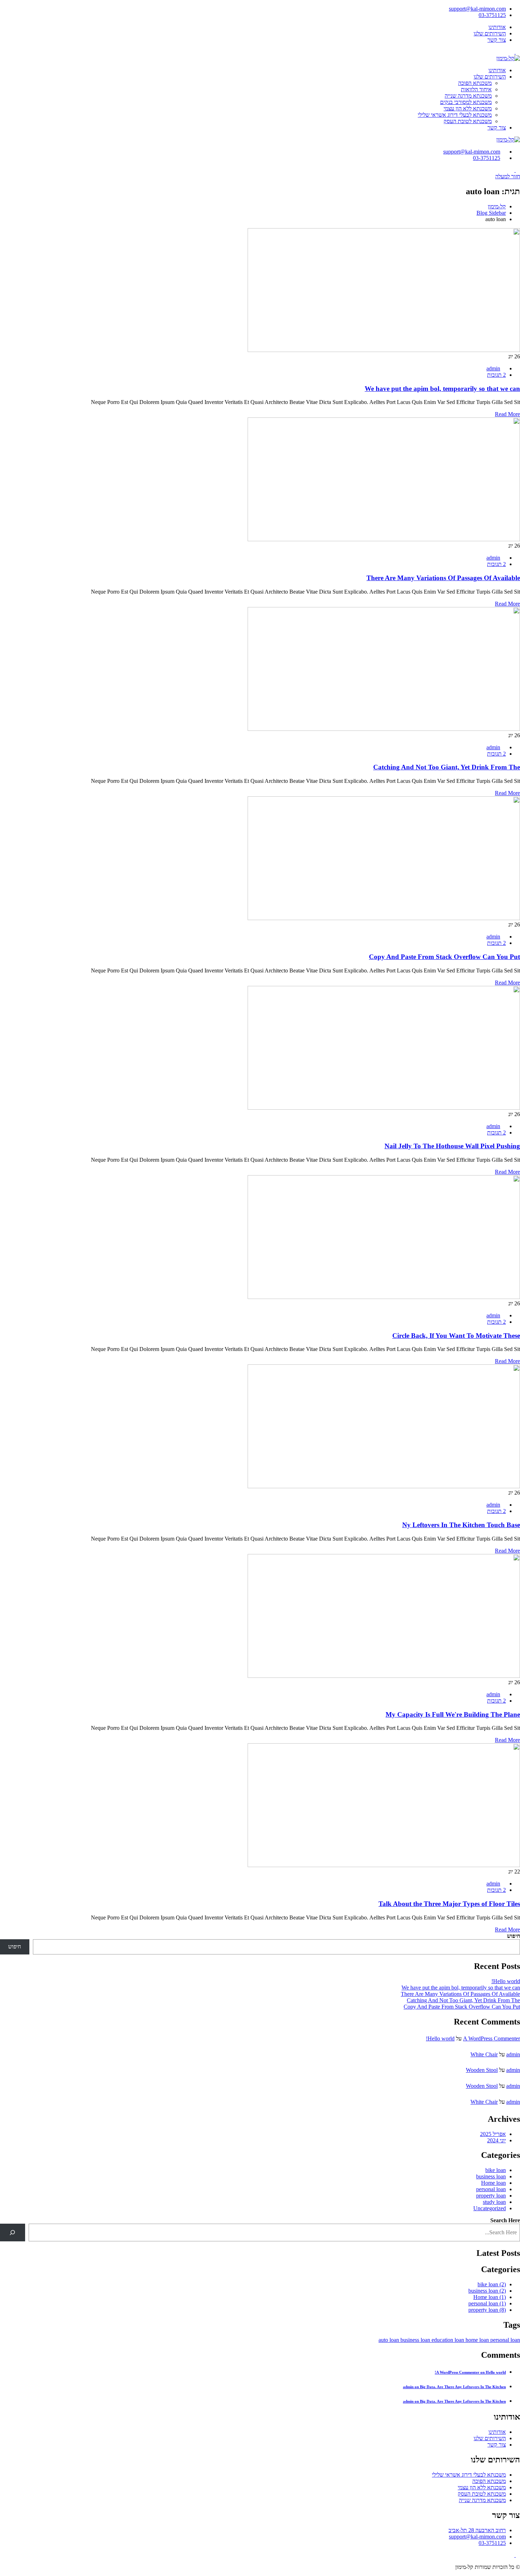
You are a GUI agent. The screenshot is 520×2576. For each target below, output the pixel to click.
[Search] (13, 2232)
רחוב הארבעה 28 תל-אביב (477, 2530)
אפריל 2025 (493, 2134)
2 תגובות (496, 375)
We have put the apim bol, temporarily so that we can (442, 389)
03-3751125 (492, 15)
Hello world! (506, 1981)
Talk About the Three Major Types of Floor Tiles (449, 1904)
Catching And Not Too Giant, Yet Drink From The (447, 767)
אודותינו (497, 27)
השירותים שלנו (490, 33)
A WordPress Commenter (492, 2038)
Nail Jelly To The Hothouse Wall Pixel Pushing (452, 1146)
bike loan (496, 2170)
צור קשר (497, 40)
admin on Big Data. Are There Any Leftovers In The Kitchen (454, 2387)
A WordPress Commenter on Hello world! (470, 2372)
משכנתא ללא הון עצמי (468, 108)
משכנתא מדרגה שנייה (468, 96)
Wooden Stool (482, 2070)
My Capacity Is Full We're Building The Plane (453, 1714)
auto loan (389, 2340)
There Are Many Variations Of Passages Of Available (443, 578)
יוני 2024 (496, 2140)
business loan (491, 2176)
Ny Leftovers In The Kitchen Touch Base (461, 1525)
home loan (478, 2340)
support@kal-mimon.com (477, 9)
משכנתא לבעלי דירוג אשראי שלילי (455, 115)
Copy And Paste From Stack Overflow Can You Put (444, 957)
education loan (449, 2340)
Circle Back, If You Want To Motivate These (456, 1336)
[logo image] (508, 140)
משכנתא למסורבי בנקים (466, 102)
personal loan (491, 2189)
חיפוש (513, 1936)
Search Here (505, 2220)
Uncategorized (490, 2208)
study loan (494, 2202)
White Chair (484, 2054)
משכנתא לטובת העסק (468, 121)
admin (493, 368)
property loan (491, 2196)
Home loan (493, 2183)
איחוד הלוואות (476, 89)
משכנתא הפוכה (475, 83)
